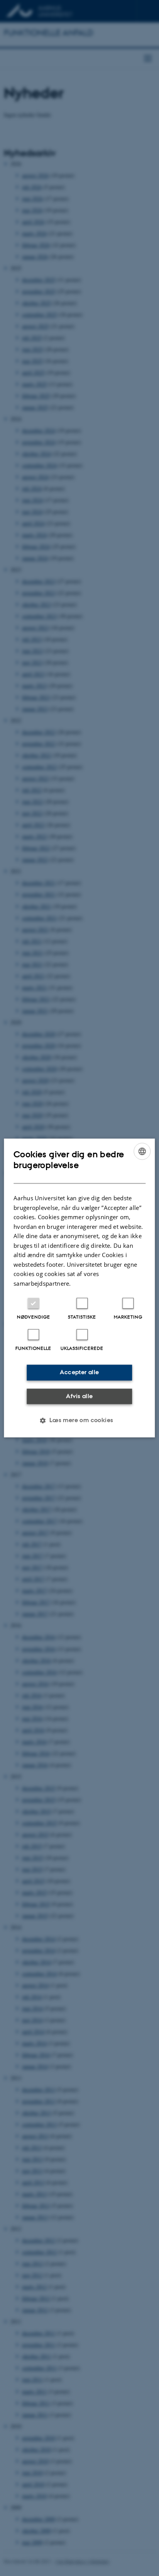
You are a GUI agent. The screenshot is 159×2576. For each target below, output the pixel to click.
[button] (79, 1421)
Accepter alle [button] (79, 1372)
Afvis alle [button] (79, 1396)
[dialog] (79, 1288)
